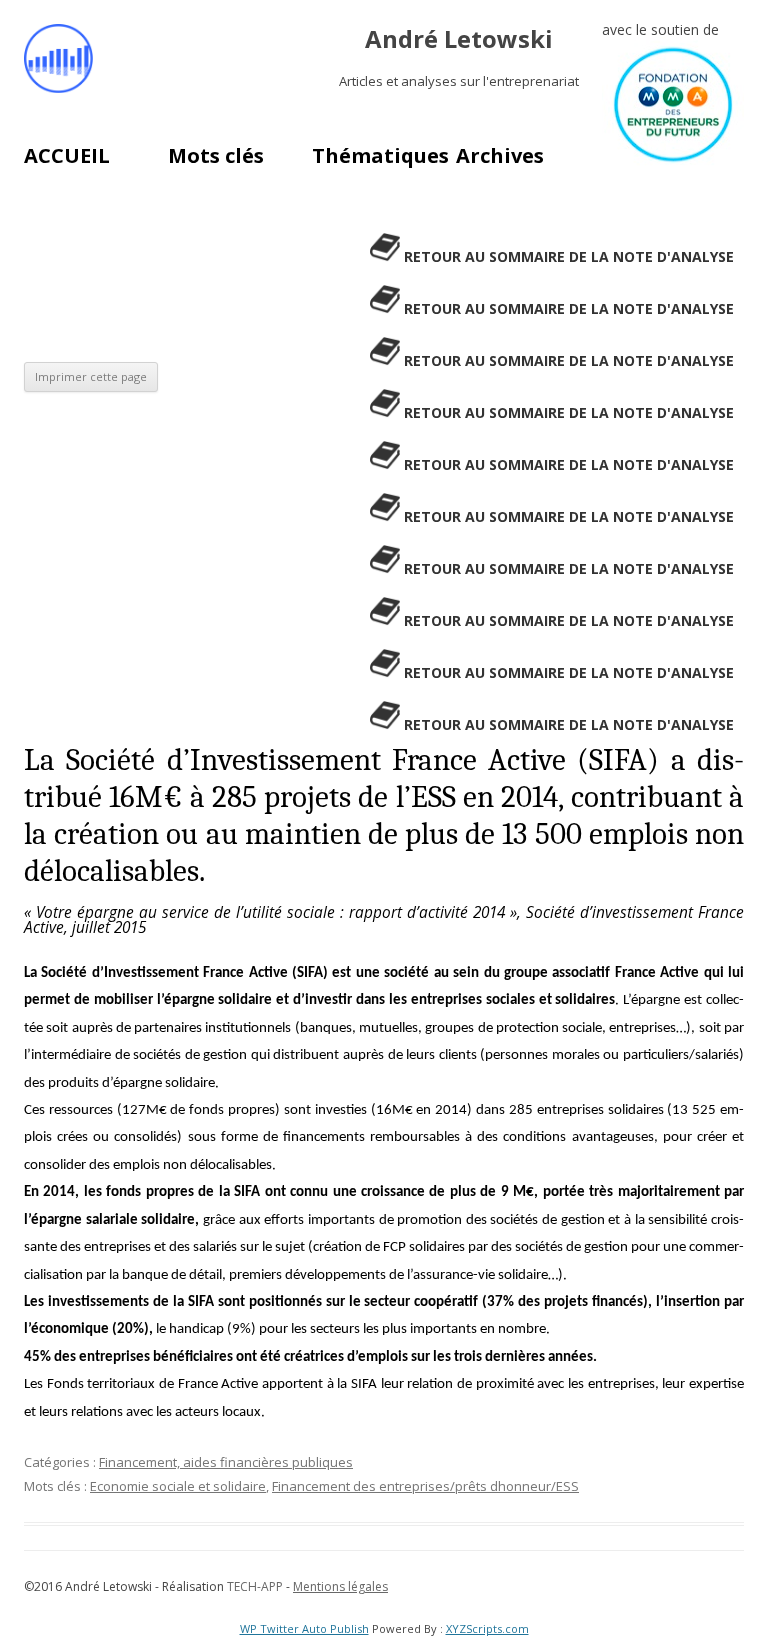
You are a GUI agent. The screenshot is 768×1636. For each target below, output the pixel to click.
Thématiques (380, 155)
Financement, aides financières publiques (226, 1462)
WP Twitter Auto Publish (304, 1628)
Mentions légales (340, 1586)
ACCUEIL (67, 155)
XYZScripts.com (487, 1628)
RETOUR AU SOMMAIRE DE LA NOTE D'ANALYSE (569, 256)
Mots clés (216, 155)
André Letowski (459, 39)
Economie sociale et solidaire (178, 1486)
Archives (500, 155)
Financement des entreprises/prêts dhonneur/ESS (425, 1486)
